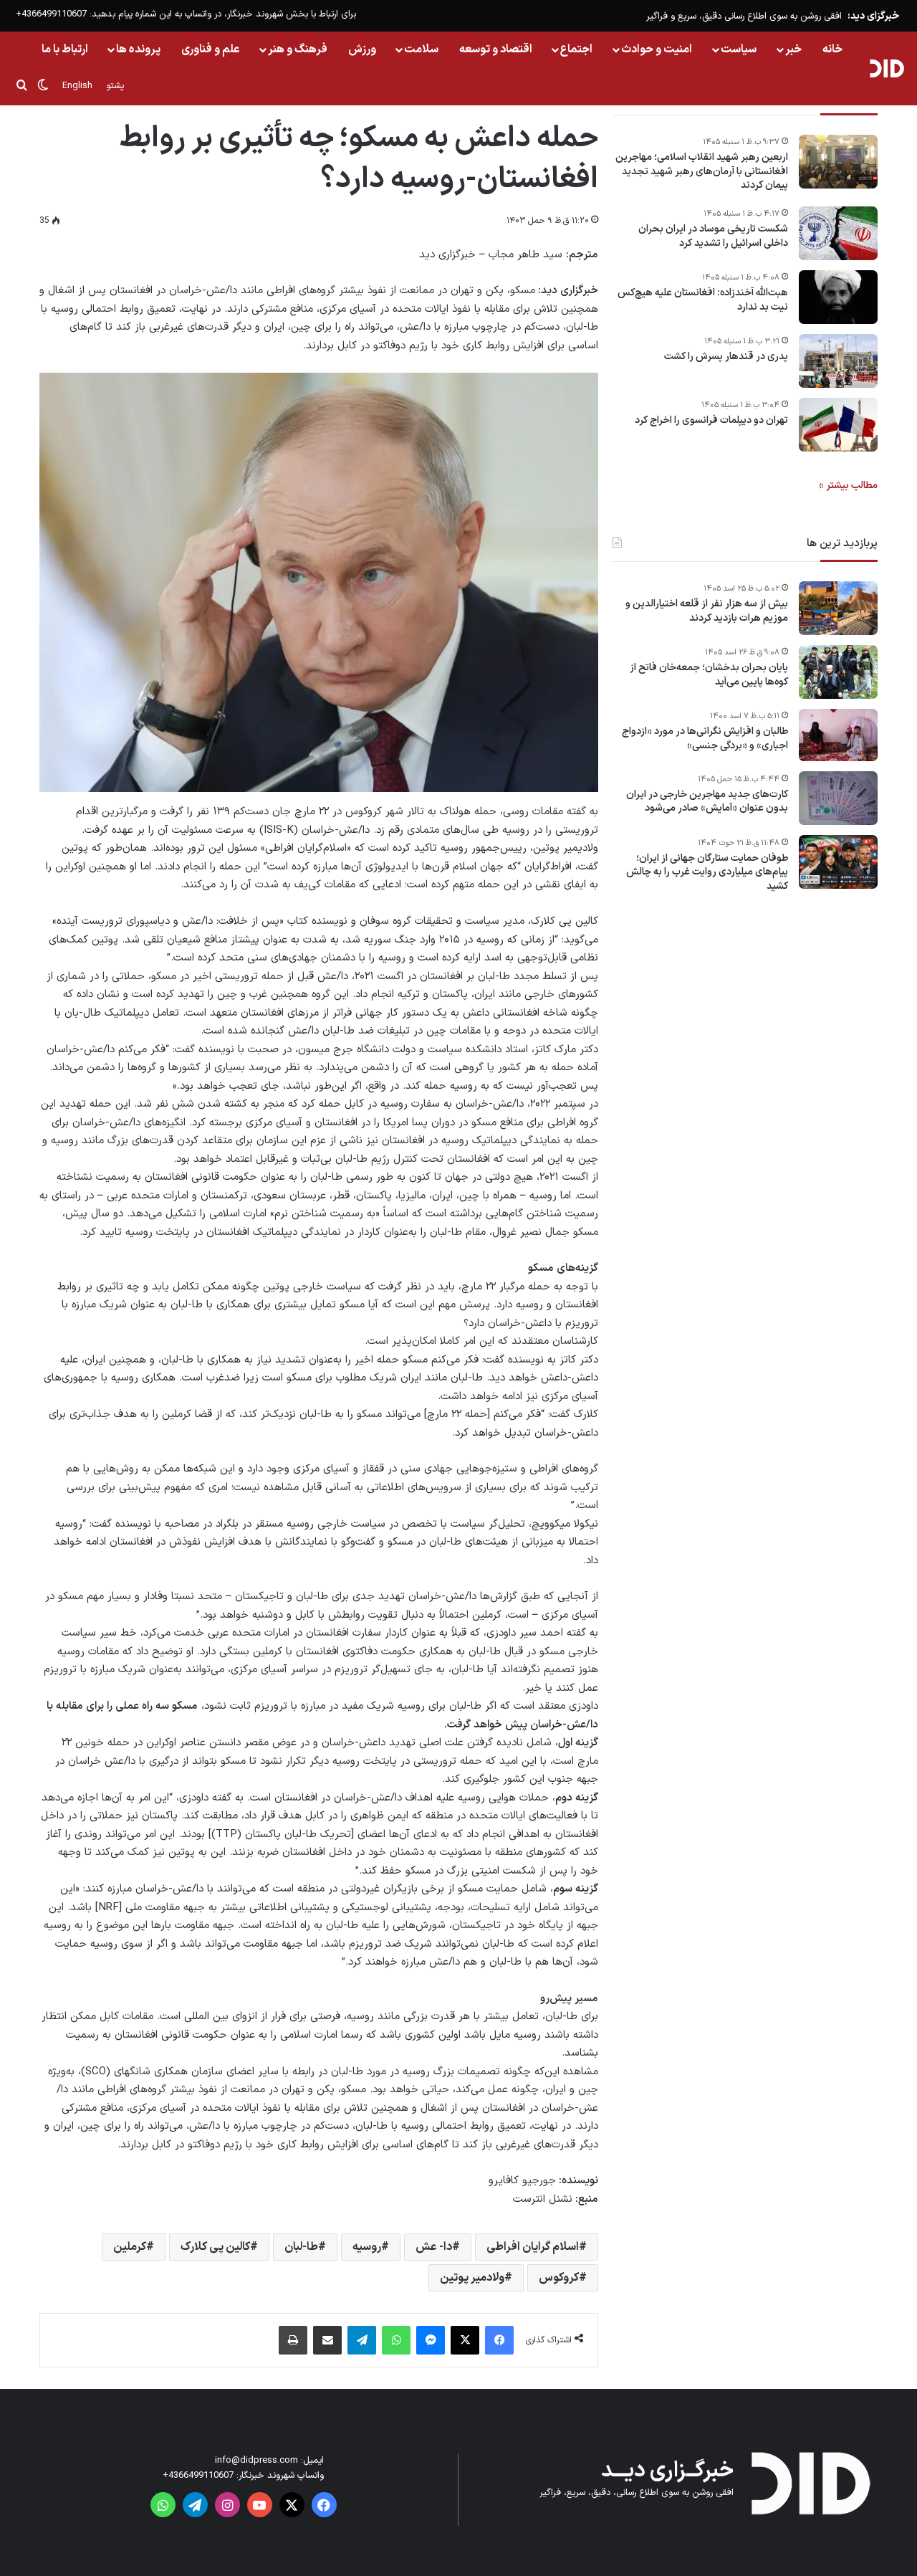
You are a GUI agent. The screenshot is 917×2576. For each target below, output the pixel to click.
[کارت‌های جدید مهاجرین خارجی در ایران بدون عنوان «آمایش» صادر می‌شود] (838, 798)
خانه (832, 49)
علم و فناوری (211, 49)
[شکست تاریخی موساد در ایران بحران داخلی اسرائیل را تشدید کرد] (838, 233)
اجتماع (576, 49)
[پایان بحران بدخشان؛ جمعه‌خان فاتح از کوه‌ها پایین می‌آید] (838, 672)
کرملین (130, 2247)
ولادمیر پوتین (472, 2278)
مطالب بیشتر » (848, 486)
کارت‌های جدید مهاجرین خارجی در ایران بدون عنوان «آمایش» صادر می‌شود (707, 801)
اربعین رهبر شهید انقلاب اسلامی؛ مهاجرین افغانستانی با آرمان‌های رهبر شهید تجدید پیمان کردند (702, 172)
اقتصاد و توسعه (496, 49)
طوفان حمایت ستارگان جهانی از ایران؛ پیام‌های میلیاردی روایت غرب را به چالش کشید (707, 872)
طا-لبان (301, 2247)
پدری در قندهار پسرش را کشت (726, 357)
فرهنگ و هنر (298, 49)
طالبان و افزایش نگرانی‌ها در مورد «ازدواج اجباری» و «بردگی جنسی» (705, 739)
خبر (793, 49)
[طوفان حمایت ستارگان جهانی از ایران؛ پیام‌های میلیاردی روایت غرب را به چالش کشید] (838, 862)
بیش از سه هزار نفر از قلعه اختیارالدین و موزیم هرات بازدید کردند (707, 611)
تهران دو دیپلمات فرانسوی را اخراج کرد (711, 421)
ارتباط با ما (65, 49)
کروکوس (559, 2278)
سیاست (739, 49)
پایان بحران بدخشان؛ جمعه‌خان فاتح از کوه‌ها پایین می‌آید (709, 675)
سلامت (421, 49)
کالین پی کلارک (215, 2247)
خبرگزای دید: (873, 16)
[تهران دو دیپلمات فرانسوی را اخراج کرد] (838, 425)
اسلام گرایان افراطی (533, 2247)
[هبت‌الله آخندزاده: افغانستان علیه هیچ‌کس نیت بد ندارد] (838, 297)
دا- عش (434, 2247)
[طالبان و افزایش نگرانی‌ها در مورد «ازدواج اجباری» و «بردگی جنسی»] (838, 735)
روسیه (367, 2247)
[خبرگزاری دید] (887, 68)
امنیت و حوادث (657, 49)
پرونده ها (138, 49)
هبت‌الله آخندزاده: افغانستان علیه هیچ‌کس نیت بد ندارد (703, 300)
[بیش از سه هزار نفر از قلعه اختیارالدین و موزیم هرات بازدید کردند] (838, 608)
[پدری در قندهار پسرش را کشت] (838, 361)
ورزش (362, 49)
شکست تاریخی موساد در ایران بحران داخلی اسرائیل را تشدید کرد (713, 236)
